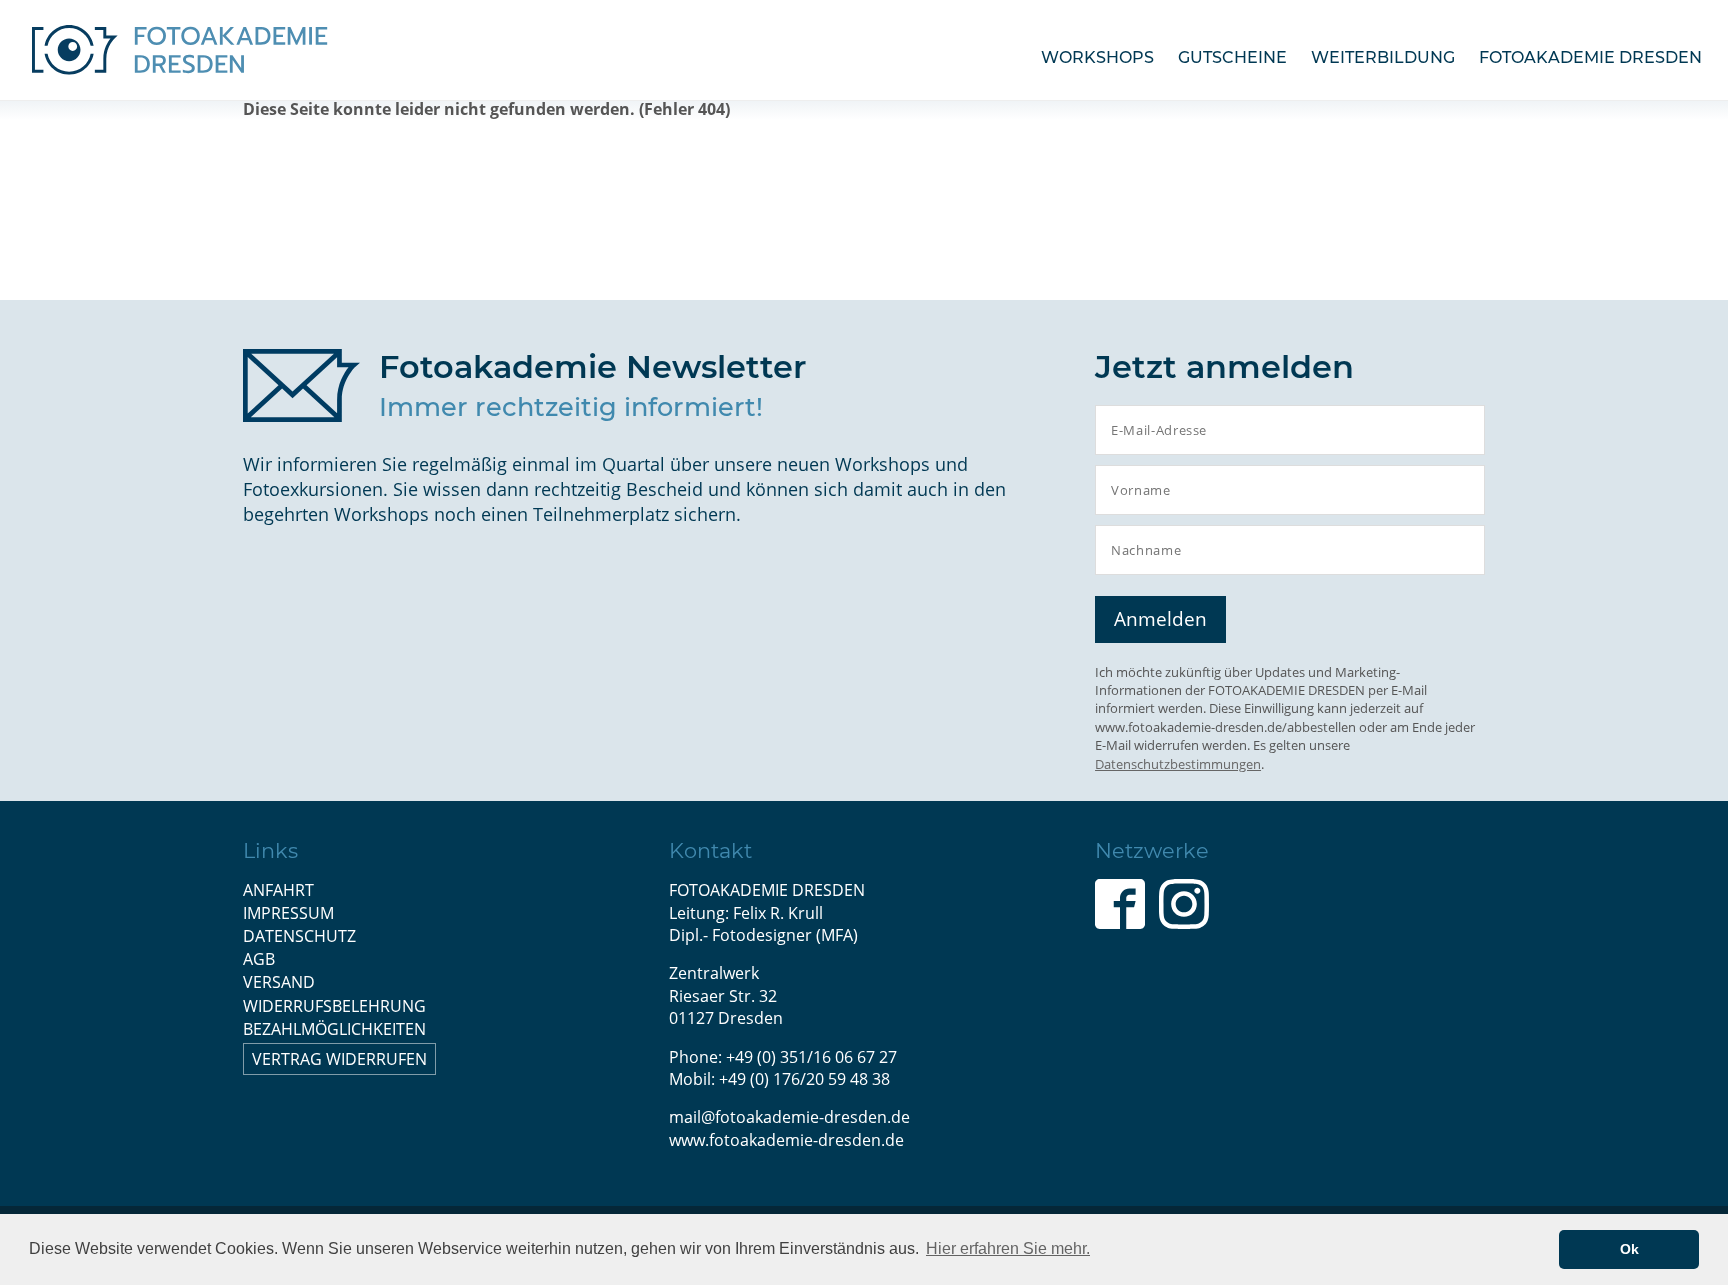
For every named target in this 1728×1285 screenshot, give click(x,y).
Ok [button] (1629, 1249)
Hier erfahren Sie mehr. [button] (1008, 1248)
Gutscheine (1232, 57)
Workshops (1097, 57)
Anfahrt (278, 890)
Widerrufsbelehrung (334, 1006)
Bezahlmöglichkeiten (334, 1029)
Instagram (1184, 904)
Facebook (1120, 904)
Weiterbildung (1383, 57)
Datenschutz (299, 936)
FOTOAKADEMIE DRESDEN (1590, 57)
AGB (259, 959)
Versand (279, 982)
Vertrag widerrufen (339, 1059)
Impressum (288, 913)
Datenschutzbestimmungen (1178, 764)
